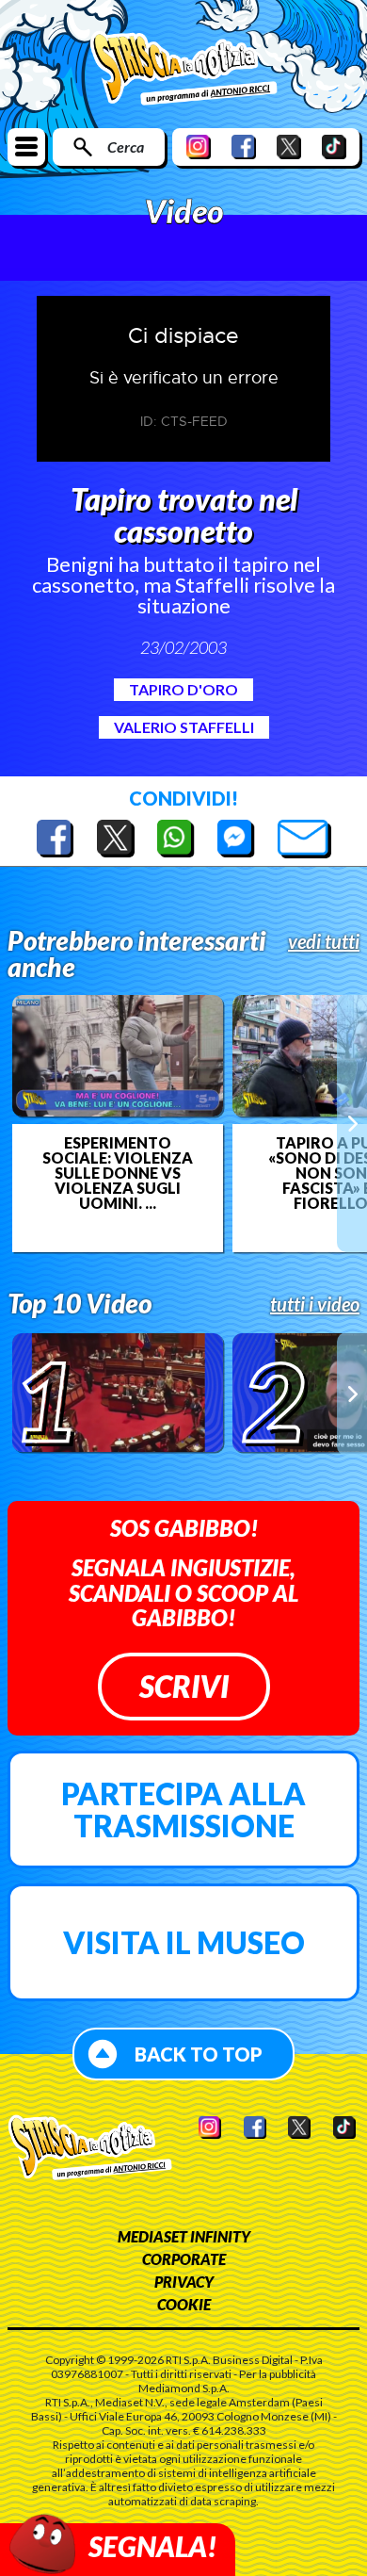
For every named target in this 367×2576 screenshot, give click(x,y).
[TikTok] (334, 147)
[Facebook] (244, 147)
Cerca (126, 147)
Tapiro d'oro (183, 689)
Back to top (199, 2054)
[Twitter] (289, 147)
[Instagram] (199, 147)
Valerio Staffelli (184, 727)
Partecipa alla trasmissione (183, 1810)
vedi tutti (324, 941)
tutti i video (315, 1304)
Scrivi (184, 1686)
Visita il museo (184, 1942)
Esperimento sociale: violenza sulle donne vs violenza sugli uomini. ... (118, 1173)
